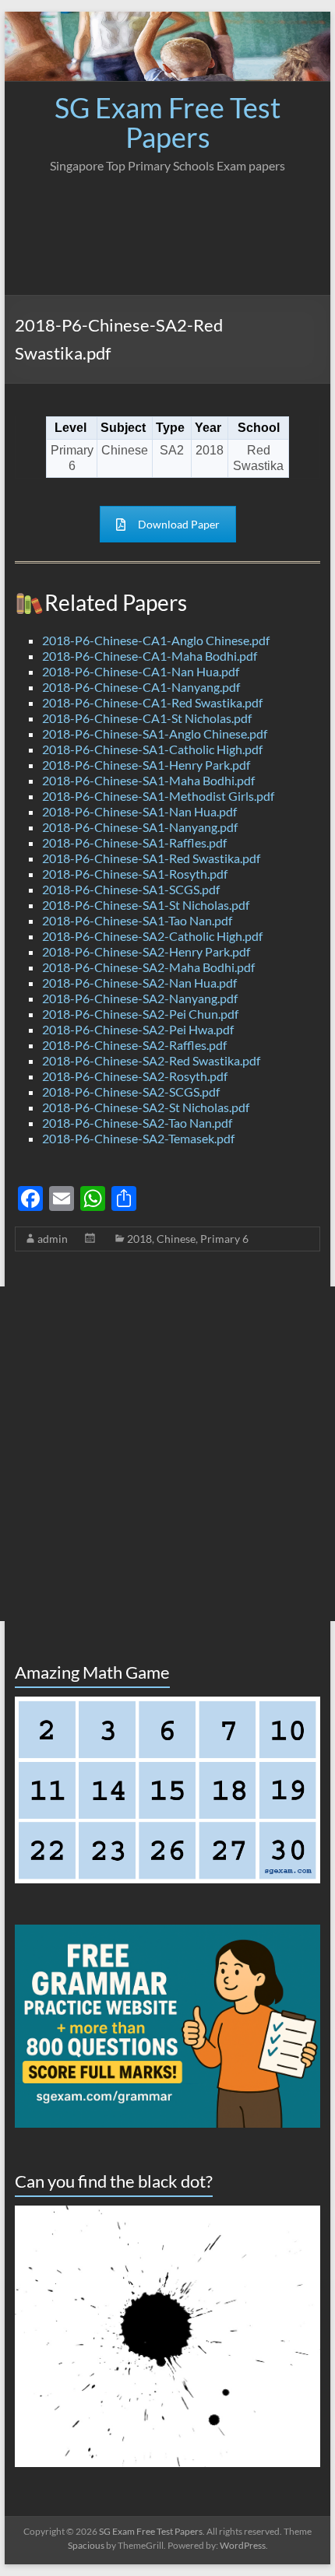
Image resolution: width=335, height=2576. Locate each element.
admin (53, 1239)
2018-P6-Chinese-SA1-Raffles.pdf (134, 842)
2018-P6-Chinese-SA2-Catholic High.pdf (152, 936)
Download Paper (179, 524)
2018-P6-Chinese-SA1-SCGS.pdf (131, 889)
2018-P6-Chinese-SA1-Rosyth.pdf (135, 874)
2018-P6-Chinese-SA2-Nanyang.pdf (140, 998)
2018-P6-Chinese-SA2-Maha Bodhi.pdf (148, 967)
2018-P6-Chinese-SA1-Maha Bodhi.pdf (148, 780)
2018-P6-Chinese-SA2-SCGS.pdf (131, 1091)
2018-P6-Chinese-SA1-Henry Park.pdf (146, 765)
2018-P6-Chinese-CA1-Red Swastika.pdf (152, 702)
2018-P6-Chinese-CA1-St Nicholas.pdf (147, 718)
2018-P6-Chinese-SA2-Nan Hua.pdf (139, 983)
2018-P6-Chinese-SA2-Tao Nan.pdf (137, 1123)
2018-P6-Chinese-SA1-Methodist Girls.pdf (158, 796)
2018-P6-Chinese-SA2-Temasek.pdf (138, 1138)
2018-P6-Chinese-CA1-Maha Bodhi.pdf (150, 656)
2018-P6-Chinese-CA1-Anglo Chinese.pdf (156, 640)
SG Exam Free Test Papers (167, 122)
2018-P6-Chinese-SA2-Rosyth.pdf (135, 1076)
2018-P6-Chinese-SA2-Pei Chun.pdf (140, 1014)
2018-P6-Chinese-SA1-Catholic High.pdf (152, 749)
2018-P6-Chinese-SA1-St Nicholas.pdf (146, 905)
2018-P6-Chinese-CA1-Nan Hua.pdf (141, 671)
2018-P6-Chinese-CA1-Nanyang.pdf (141, 687)
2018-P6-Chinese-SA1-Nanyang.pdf (140, 827)
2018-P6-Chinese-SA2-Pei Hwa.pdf (138, 1029)
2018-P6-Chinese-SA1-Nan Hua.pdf (139, 811)
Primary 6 (224, 1239)
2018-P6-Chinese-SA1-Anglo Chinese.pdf (155, 733)
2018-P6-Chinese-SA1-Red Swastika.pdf (151, 858)
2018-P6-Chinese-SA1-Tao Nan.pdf (137, 920)
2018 (139, 1239)
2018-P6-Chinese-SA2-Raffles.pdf (134, 1045)
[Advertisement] (167, 230)
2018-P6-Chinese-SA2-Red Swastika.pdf (151, 1060)
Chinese (176, 1239)
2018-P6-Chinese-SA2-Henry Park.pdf (146, 951)
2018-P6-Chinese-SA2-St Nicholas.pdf (146, 1107)
